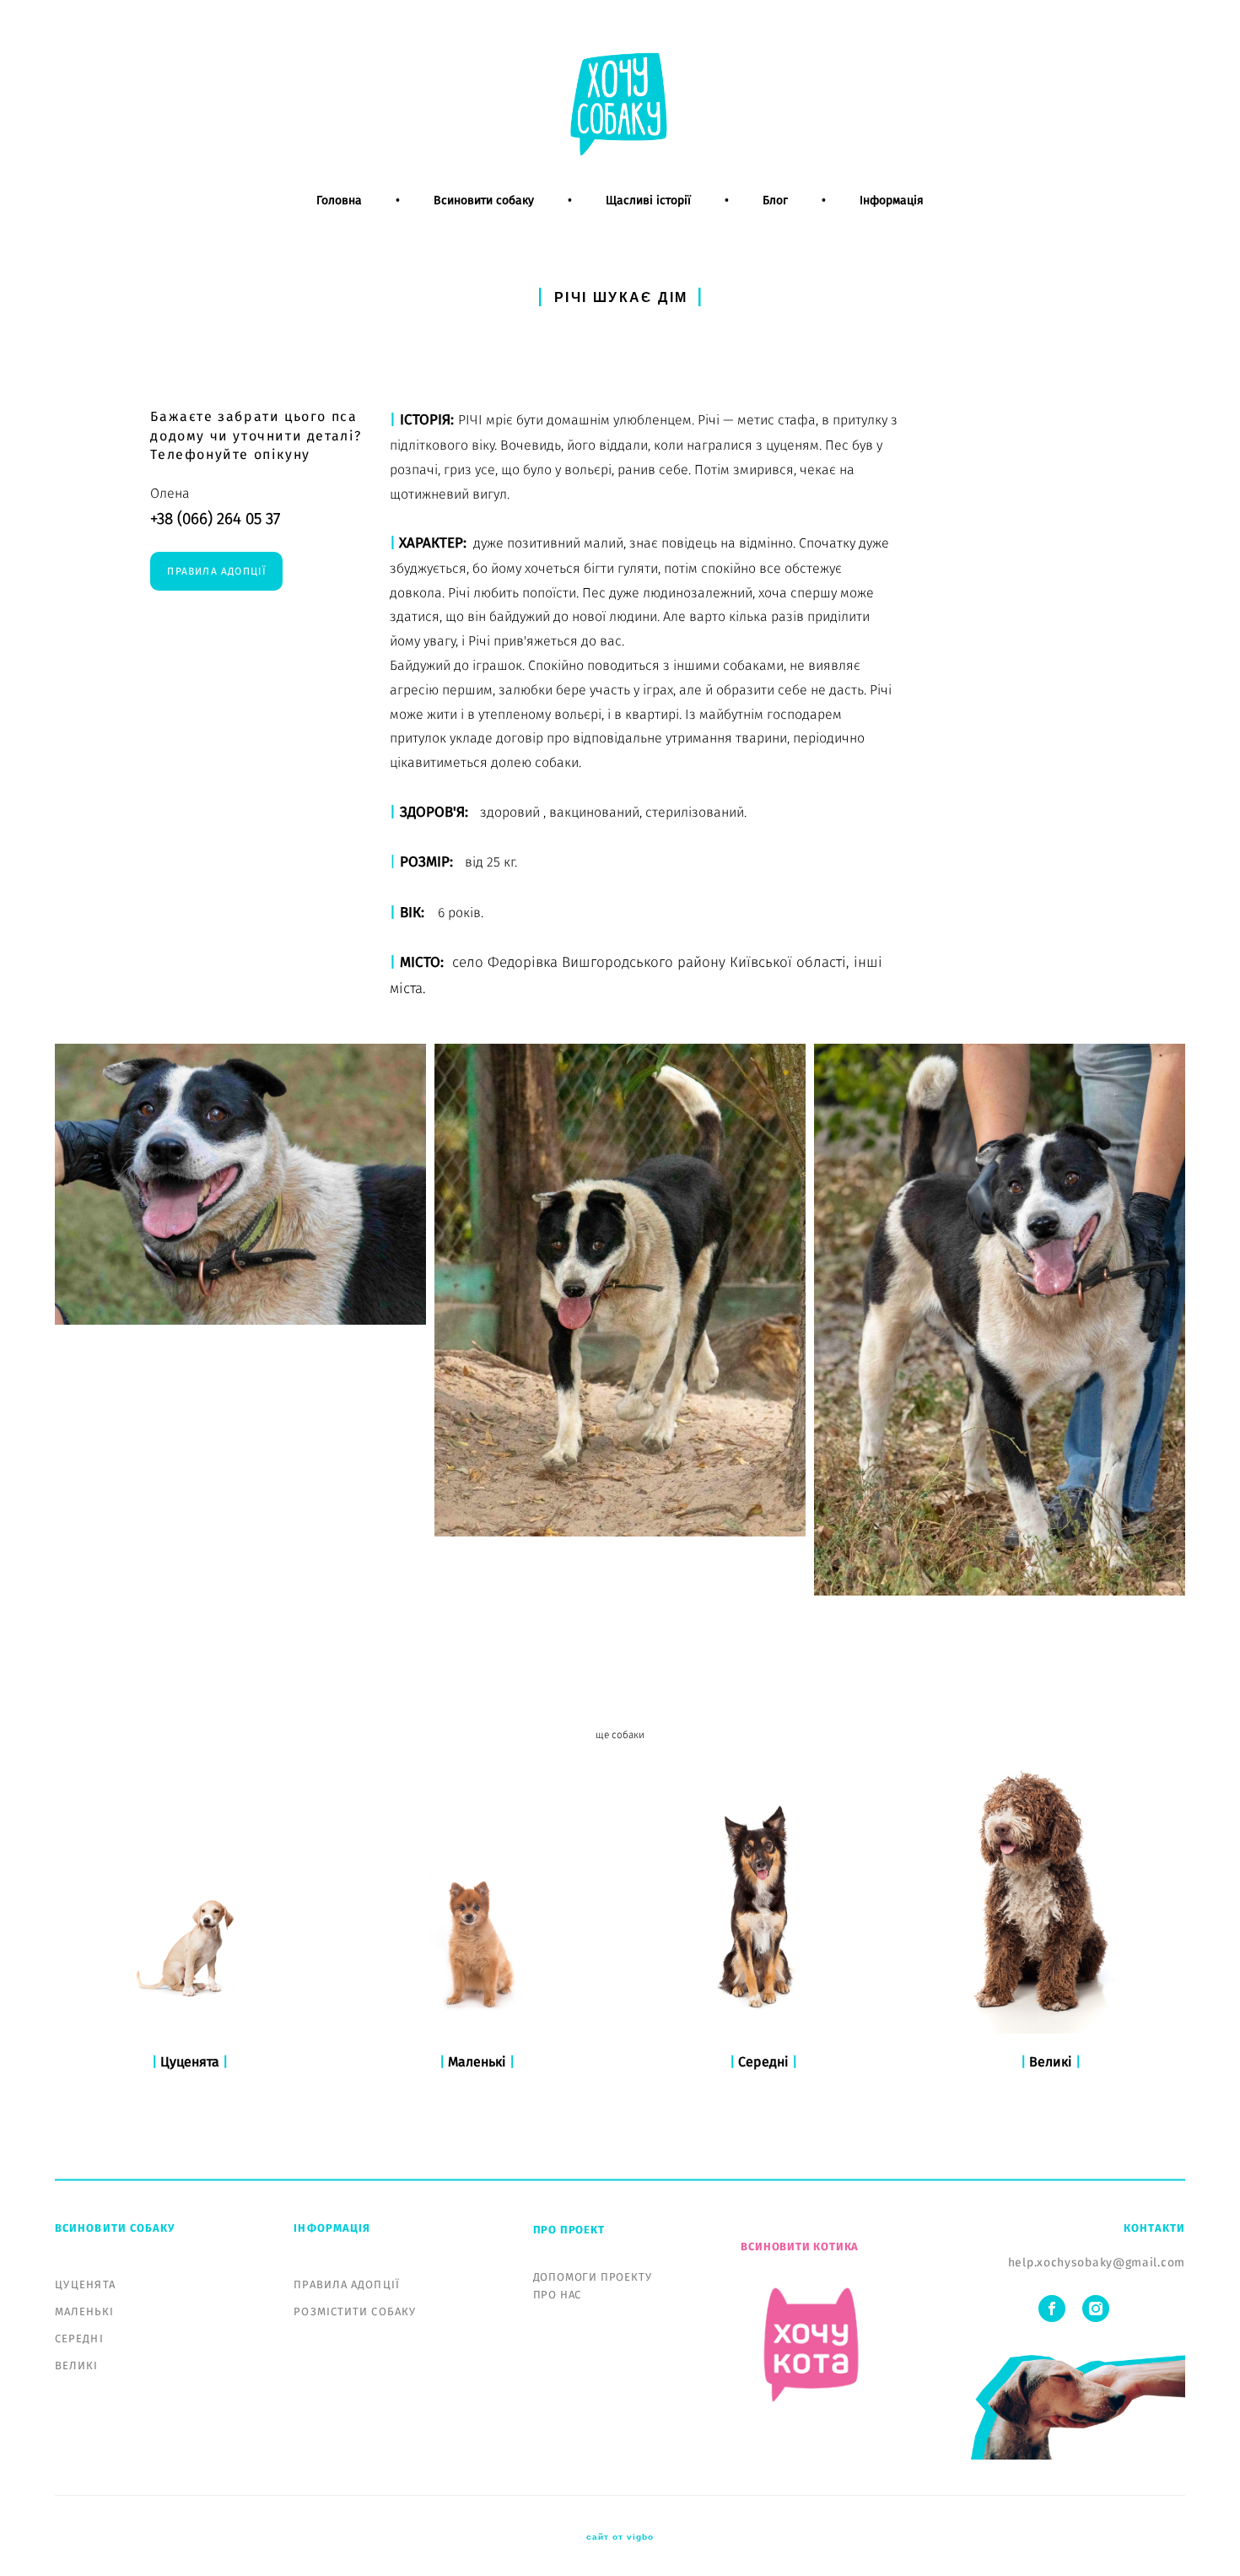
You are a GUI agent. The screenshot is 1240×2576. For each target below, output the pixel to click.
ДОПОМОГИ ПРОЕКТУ (593, 2278)
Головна (339, 201)
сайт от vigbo (620, 2537)
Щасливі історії (648, 201)
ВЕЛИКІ (77, 2366)
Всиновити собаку (484, 201)
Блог (775, 201)
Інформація (892, 201)
